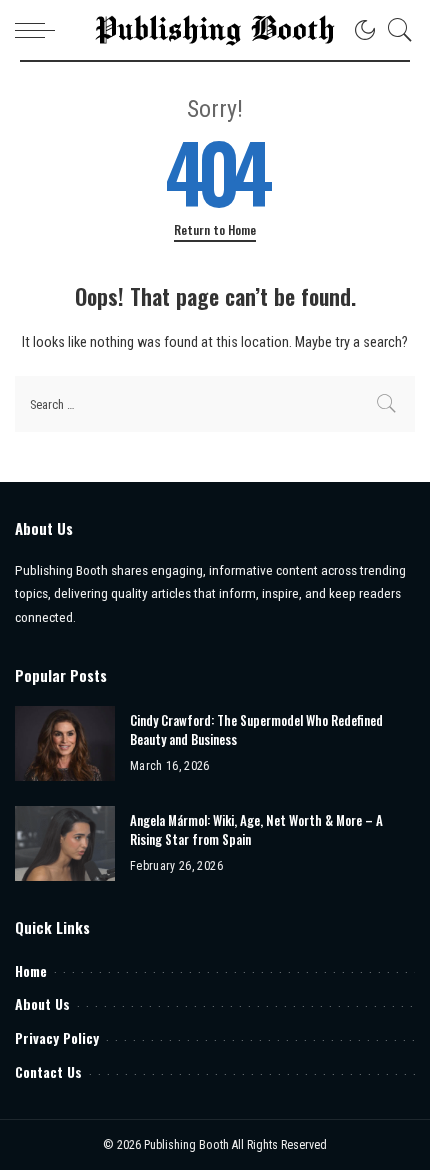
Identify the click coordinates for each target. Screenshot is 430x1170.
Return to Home (215, 230)
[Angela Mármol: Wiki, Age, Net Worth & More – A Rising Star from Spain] (65, 843)
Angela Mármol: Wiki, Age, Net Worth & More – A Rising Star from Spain (256, 830)
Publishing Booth (188, 1145)
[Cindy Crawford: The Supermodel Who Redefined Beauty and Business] (65, 743)
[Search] (395, 30)
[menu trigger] (40, 30)
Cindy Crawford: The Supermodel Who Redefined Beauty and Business (256, 730)
